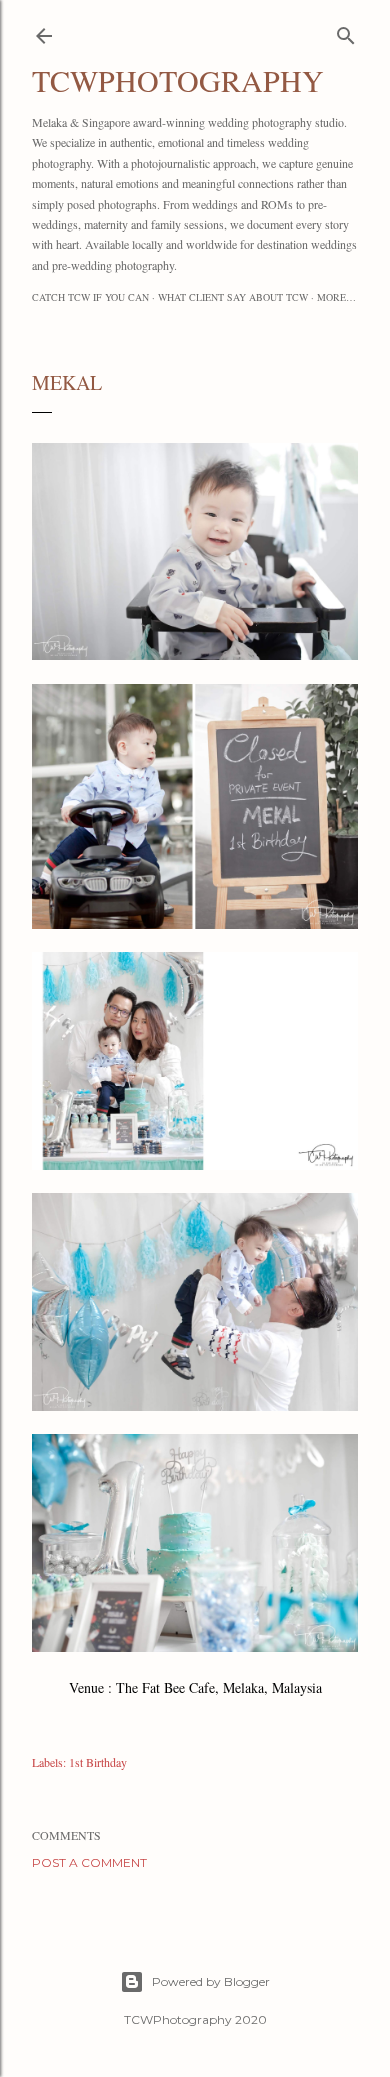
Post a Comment (89, 1862)
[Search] (346, 31)
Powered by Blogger (211, 1981)
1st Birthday (98, 1762)
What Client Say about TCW (233, 297)
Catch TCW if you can (90, 297)
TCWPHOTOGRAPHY (178, 80)
